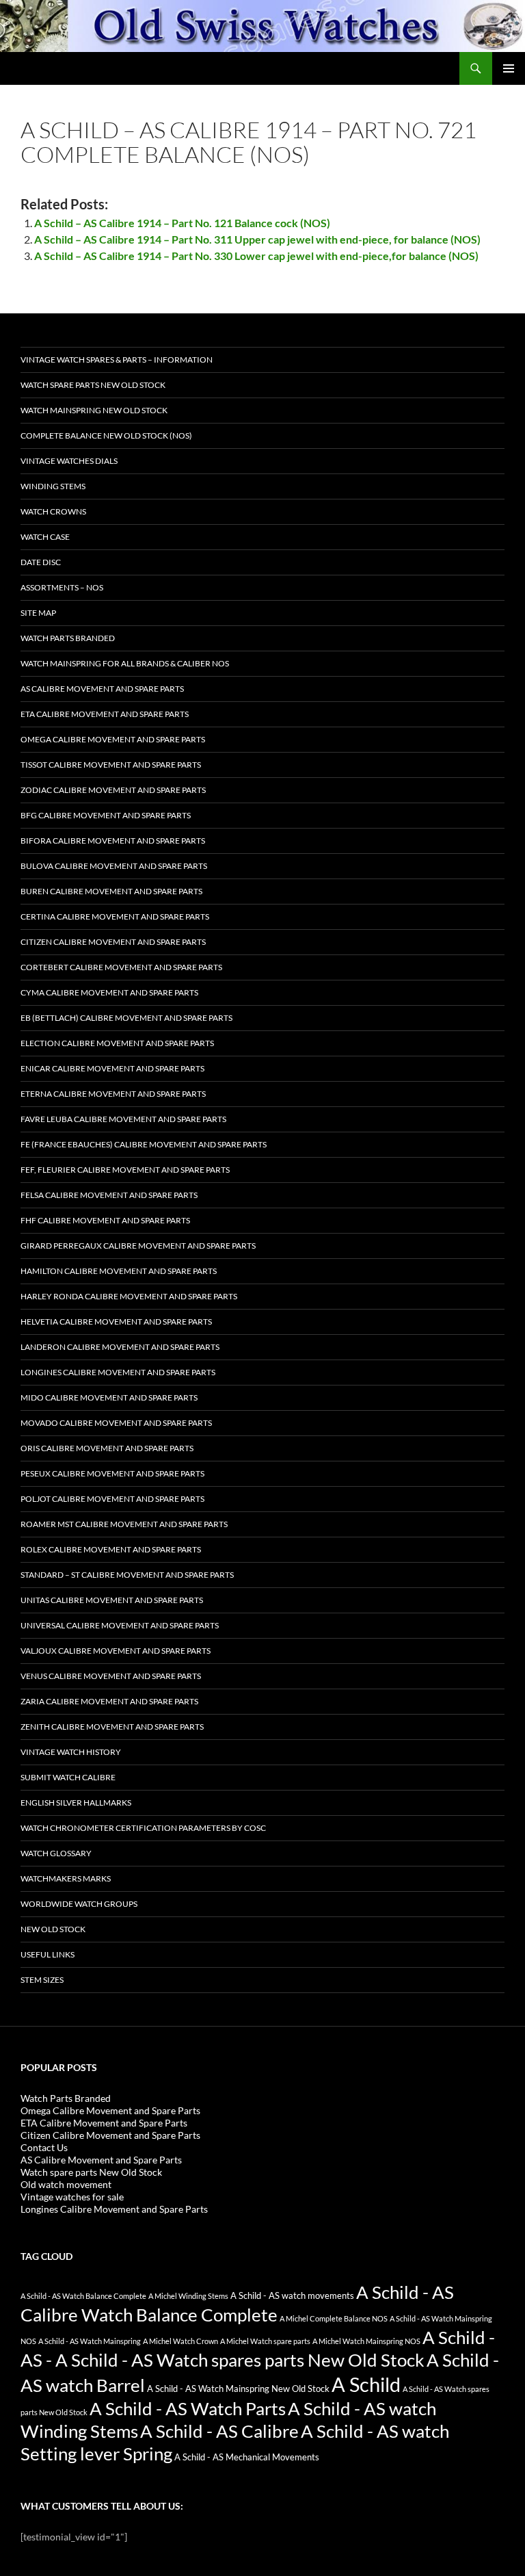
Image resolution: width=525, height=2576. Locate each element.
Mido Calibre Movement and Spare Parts (109, 1397)
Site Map (38, 613)
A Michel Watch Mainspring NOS (366, 2341)
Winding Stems (53, 486)
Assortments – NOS (62, 587)
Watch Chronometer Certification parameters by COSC (143, 1828)
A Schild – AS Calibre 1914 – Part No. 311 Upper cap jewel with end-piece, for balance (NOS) (257, 239)
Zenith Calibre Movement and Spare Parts (112, 1727)
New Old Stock (53, 1929)
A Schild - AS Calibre (219, 2431)
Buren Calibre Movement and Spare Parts (111, 891)
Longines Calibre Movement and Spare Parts (118, 1372)
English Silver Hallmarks (76, 1803)
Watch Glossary (56, 1853)
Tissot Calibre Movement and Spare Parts (111, 765)
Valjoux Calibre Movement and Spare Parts (116, 1651)
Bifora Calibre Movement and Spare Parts (113, 841)
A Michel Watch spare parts (265, 2341)
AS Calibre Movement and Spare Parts (102, 689)
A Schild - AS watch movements (292, 2296)
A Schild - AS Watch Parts (188, 2408)
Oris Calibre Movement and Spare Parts (107, 1448)
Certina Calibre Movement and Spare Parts (115, 916)
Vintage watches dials (69, 461)
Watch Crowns (53, 511)
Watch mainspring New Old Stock (94, 410)
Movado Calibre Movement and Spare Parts (116, 1423)
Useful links (48, 1954)
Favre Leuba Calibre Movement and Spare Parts (123, 1119)
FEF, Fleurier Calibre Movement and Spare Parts (125, 1170)
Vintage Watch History (71, 1752)
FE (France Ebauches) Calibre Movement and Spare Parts (144, 1144)
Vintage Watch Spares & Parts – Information (117, 360)
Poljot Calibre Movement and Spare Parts (112, 1499)
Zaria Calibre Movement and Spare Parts (109, 1701)
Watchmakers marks (66, 1878)
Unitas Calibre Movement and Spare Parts (112, 1600)
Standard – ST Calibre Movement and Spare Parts (127, 1575)
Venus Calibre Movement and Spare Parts (111, 1676)
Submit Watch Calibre (68, 1777)
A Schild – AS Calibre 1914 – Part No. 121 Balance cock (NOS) (182, 223)
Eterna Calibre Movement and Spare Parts (113, 1094)
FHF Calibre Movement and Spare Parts (105, 1220)
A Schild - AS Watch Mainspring (90, 2341)
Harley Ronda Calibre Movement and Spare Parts (129, 1296)
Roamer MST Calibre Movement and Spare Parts (124, 1524)
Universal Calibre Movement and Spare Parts (120, 1625)
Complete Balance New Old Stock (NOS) (106, 435)
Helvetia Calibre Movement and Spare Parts (116, 1322)
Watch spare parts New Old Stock (93, 385)
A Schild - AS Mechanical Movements (247, 2457)
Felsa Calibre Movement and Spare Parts (109, 1195)
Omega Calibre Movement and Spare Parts (113, 739)
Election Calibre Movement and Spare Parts (117, 1043)
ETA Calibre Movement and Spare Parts (105, 714)
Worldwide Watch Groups (79, 1904)
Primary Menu (509, 68)
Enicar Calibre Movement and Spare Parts (112, 1068)
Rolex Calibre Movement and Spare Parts (111, 1549)
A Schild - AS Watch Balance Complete (83, 2296)
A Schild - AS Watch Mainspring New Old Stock (238, 2389)
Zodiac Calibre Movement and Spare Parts (113, 790)
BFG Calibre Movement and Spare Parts (106, 815)
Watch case (45, 537)
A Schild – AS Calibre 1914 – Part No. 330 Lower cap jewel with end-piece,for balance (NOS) (256, 256)
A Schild (366, 2384)
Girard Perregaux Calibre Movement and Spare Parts (138, 1246)
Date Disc (41, 562)
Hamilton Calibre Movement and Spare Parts (119, 1271)
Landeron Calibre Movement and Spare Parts (120, 1347)
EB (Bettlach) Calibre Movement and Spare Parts (126, 1018)
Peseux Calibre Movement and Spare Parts (112, 1473)
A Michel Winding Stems (188, 2296)
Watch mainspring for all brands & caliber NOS (125, 663)
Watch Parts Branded (68, 638)
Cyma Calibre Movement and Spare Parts (109, 992)
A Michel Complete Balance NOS (334, 2318)
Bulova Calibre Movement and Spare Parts (114, 866)
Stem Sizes (42, 1980)
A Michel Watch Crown (180, 2341)
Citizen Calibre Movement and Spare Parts (113, 942)
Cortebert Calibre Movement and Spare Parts (121, 967)
